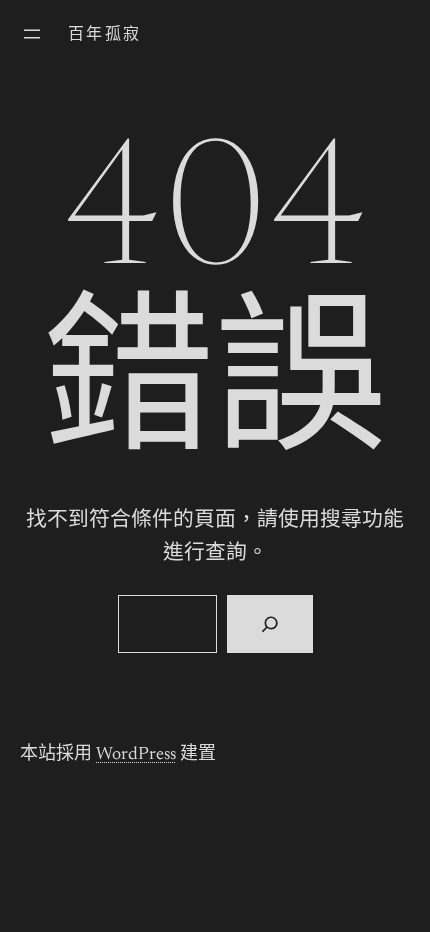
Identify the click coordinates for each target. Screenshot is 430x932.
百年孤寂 (105, 35)
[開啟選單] (32, 34)
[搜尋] (269, 624)
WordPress (136, 755)
